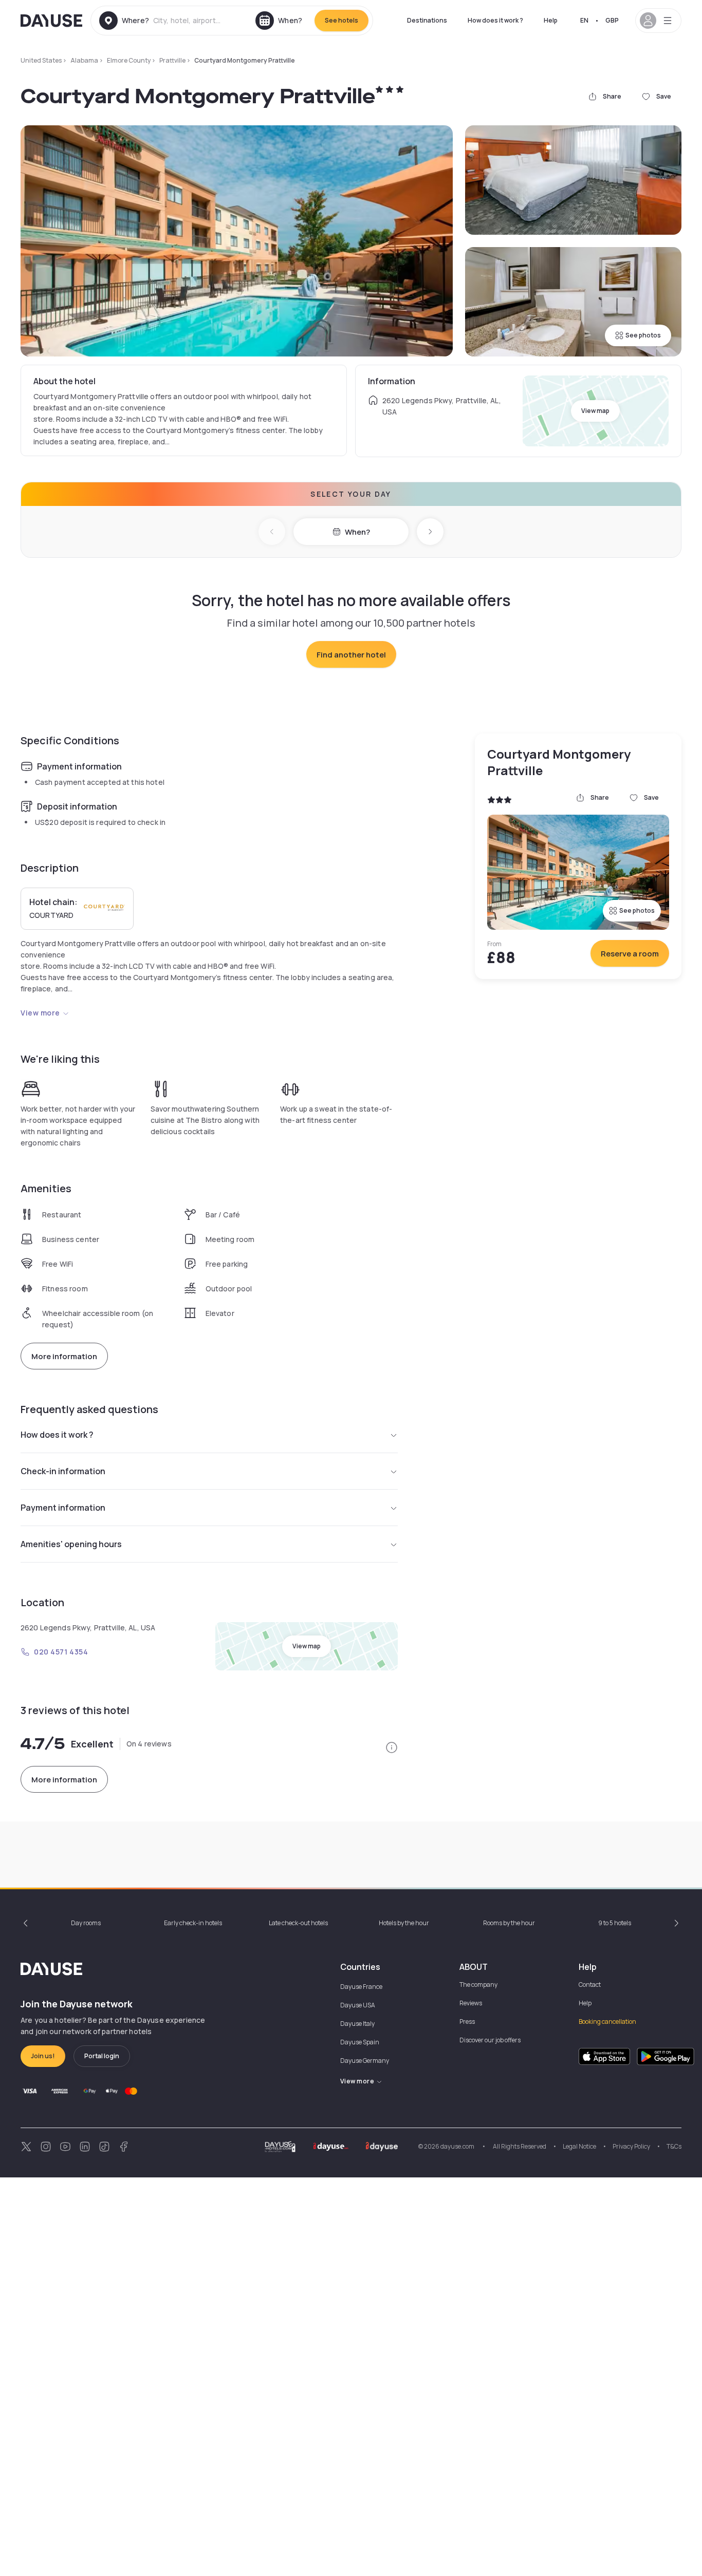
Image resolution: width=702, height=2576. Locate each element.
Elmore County (129, 60)
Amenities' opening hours (71, 1544)
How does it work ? (495, 20)
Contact (590, 1985)
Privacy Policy (631, 2146)
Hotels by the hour (404, 1923)
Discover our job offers (490, 2040)
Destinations (427, 20)
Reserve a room (630, 954)
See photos (643, 335)
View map (595, 411)
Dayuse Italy (357, 2024)
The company (478, 1985)
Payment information (63, 1508)
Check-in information (63, 1471)
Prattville (172, 60)
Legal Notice (579, 2146)
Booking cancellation (607, 2022)
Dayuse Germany (365, 2061)
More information (64, 1356)
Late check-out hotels (298, 1923)
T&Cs (674, 2146)
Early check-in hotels (193, 1923)
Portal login (102, 2056)
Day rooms (86, 1923)
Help (551, 20)
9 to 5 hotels (615, 1923)
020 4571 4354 (61, 1652)
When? (357, 532)
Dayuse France (361, 1987)
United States (41, 60)
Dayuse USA (358, 2005)
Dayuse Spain (360, 2042)
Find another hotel (351, 655)
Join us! (43, 2056)
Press (467, 2022)
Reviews (471, 2003)
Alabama (84, 60)
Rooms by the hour (509, 1923)
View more (40, 1013)
